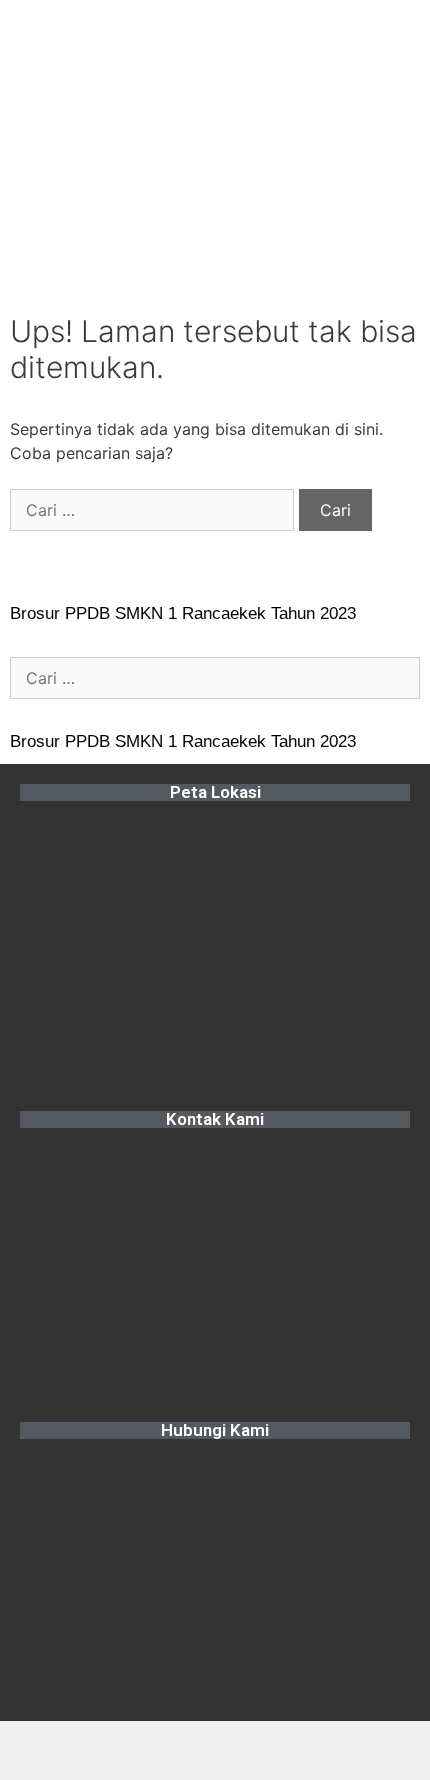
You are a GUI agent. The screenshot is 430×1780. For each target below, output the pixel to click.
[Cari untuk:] (154, 510)
